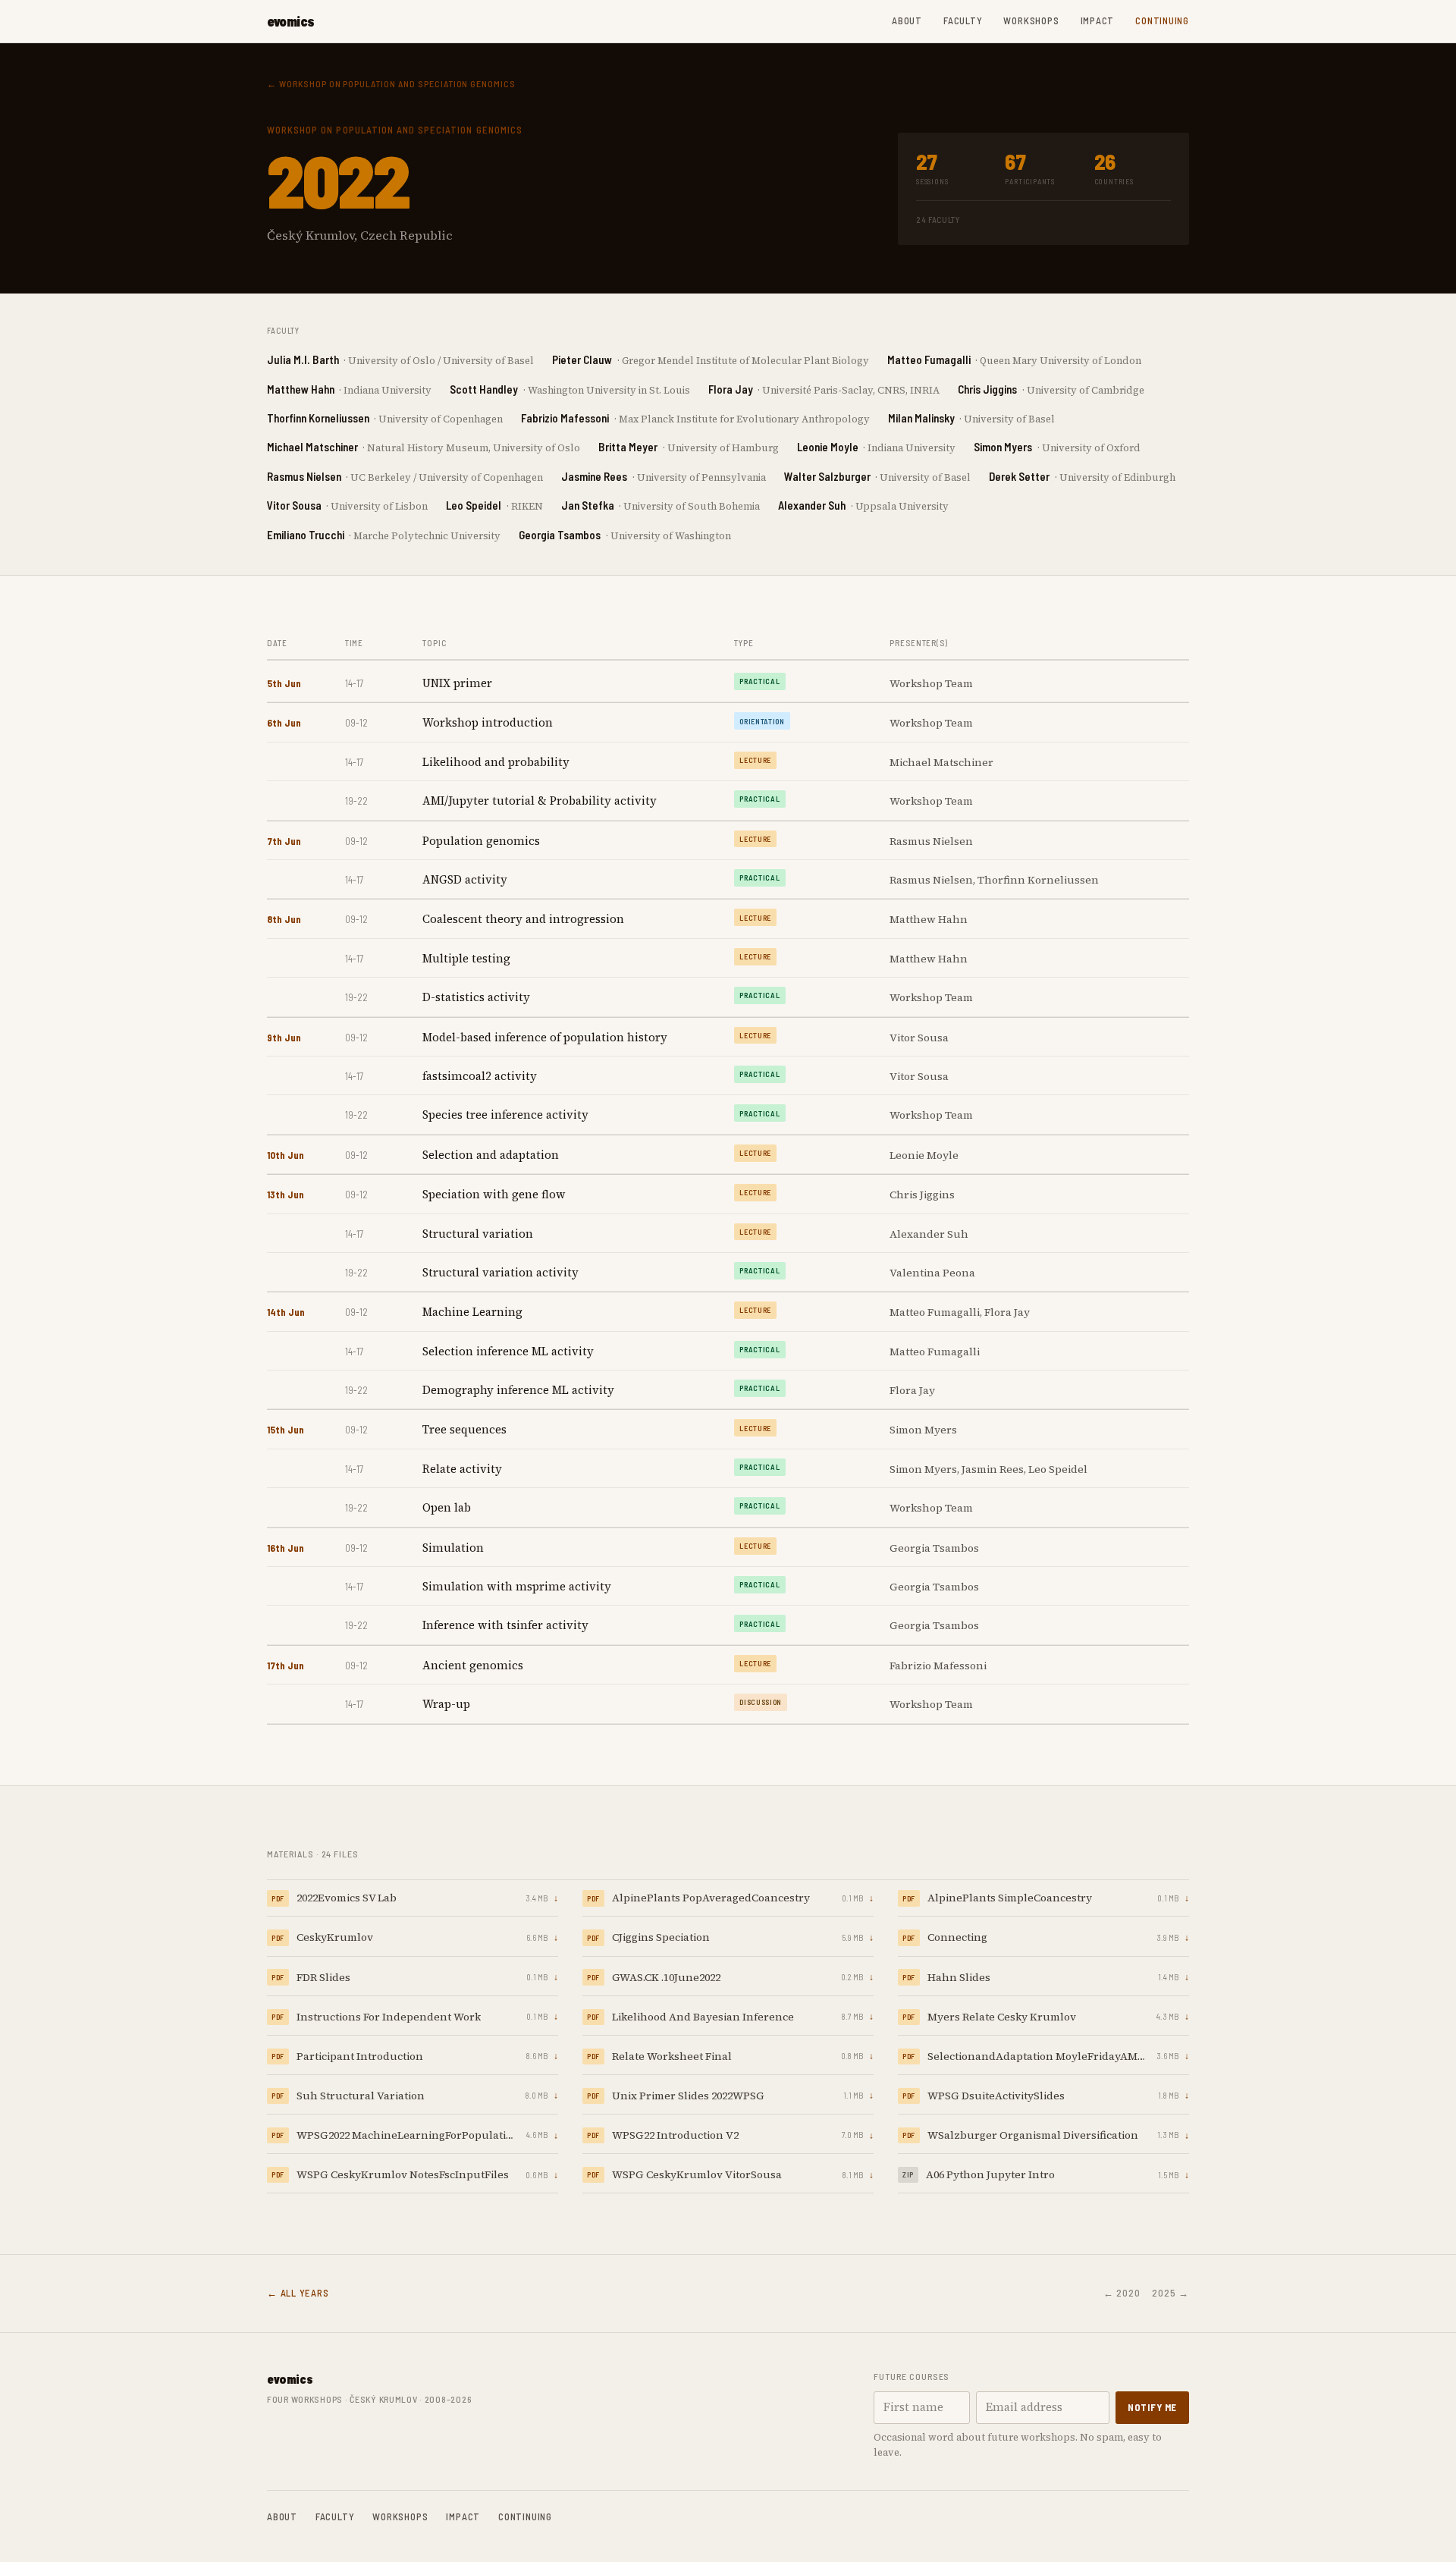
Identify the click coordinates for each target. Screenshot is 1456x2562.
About (907, 20)
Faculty (963, 20)
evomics (291, 21)
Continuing (1162, 20)
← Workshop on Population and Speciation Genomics (391, 83)
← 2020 (1122, 2293)
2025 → (1170, 2293)
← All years (298, 2293)
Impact (1098, 20)
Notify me (1152, 2407)
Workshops (1031, 20)
